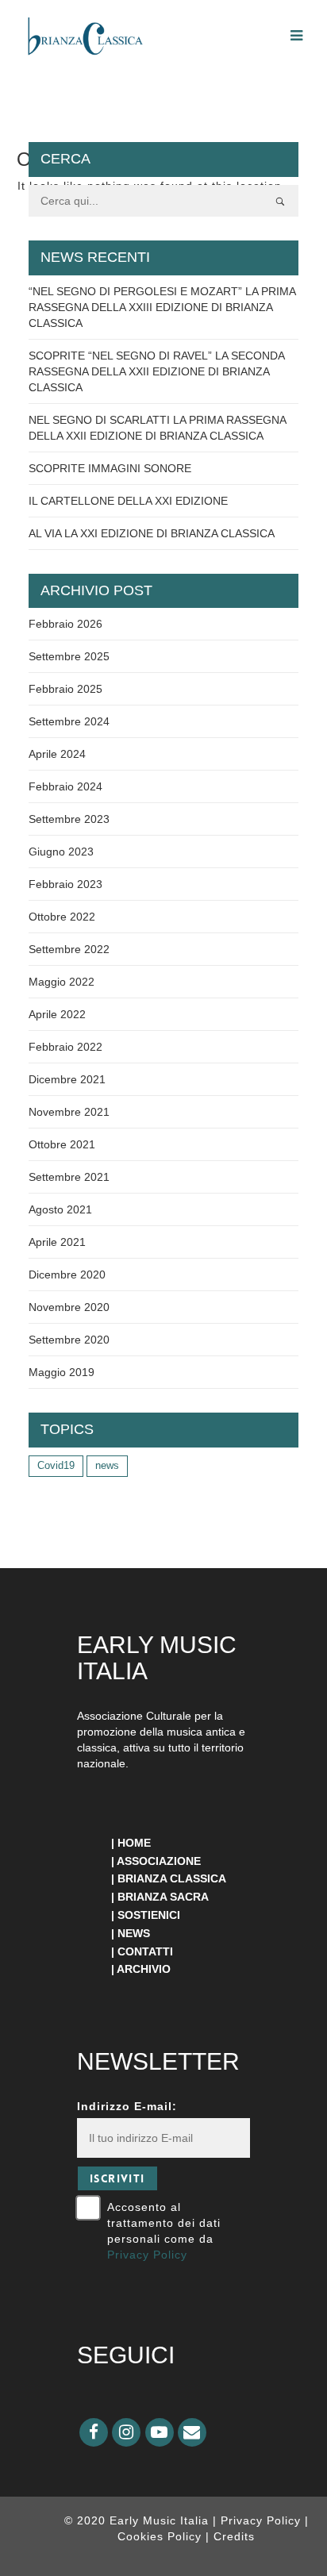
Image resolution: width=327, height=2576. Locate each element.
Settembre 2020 (69, 1340)
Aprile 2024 (57, 754)
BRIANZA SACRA (163, 1897)
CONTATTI (145, 1951)
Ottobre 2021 (62, 1144)
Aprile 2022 (57, 1014)
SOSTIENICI (149, 1915)
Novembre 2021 (69, 1112)
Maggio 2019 (62, 1372)
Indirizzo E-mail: (127, 2106)
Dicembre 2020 (67, 1275)
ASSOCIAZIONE (159, 1861)
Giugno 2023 (61, 852)
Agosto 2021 (60, 1209)
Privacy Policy (147, 2255)
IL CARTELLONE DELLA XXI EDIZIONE (128, 501)
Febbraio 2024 (65, 786)
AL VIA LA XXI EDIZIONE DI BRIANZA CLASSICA (152, 533)
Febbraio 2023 (65, 884)
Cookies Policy (162, 2536)
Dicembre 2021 (67, 1079)
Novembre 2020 (69, 1307)
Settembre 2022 (69, 949)
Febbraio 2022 (65, 1047)
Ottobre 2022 (62, 917)
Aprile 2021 (57, 1242)
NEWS (134, 1933)
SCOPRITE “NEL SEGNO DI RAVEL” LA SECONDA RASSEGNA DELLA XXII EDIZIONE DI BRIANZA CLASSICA (156, 371)
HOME (134, 1843)
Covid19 (56, 1465)
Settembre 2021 (69, 1177)
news (107, 1465)
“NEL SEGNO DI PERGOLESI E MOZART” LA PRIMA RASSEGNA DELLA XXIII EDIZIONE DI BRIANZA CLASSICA (162, 307)
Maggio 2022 (62, 982)
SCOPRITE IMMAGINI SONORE (110, 468)
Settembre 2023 (69, 819)
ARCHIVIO (144, 1969)
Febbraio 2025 (65, 689)
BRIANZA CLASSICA (172, 1878)
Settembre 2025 (69, 656)
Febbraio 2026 (65, 624)
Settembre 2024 (69, 721)
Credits (234, 2536)
